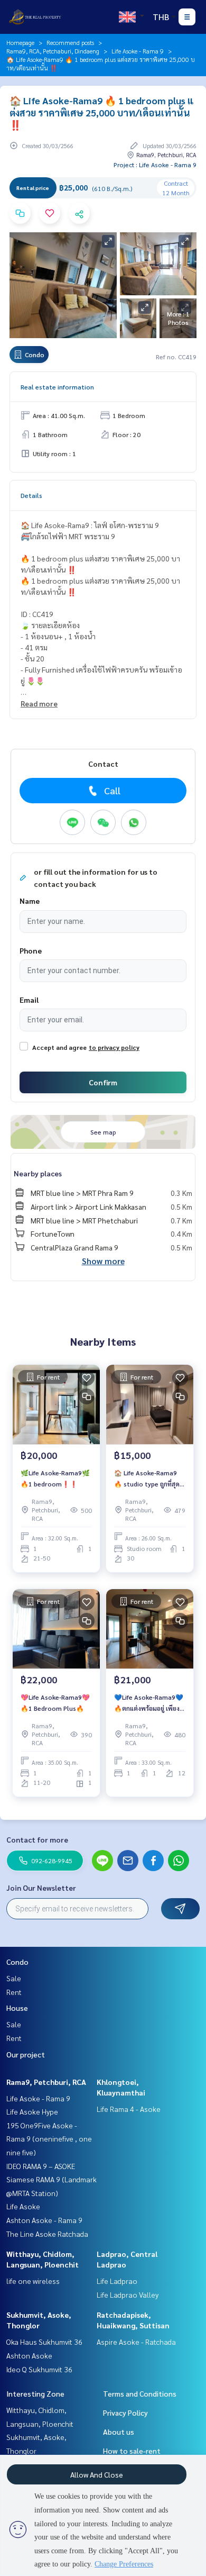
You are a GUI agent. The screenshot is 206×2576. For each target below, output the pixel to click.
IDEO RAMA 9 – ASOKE (41, 2166)
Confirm (103, 1082)
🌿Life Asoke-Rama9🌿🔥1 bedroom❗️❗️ (55, 1478)
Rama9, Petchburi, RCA (46, 2082)
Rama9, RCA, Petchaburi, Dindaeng (53, 51)
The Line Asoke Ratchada (47, 2234)
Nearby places (38, 1173)
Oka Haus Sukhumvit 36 (44, 2342)
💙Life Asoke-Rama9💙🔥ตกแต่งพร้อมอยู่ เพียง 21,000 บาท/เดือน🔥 (149, 1703)
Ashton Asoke (29, 2355)
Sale (14, 1978)
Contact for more (37, 1839)
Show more (103, 1261)
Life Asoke (23, 2206)
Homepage (20, 42)
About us (119, 2432)
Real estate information (57, 387)
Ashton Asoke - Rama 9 (44, 2220)
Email (29, 1000)
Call (112, 790)
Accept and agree (59, 1047)
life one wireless (33, 2281)
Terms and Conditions (140, 2393)
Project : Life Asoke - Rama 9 (155, 165)
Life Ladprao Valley (128, 2294)
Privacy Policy (125, 2412)
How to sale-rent (132, 2451)
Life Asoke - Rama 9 (138, 51)
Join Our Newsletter (41, 1888)
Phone (31, 950)
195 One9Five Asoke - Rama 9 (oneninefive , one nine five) (49, 2139)
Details (31, 495)
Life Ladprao (117, 2281)
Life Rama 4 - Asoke (129, 2109)
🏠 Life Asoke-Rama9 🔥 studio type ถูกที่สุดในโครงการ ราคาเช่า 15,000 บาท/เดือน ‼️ (147, 1479)
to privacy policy (114, 1047)
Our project (26, 2054)
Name (30, 901)
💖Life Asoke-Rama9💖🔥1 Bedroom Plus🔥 (55, 1702)
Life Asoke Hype (32, 2111)
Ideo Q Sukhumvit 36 (39, 2369)
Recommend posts (70, 42)
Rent (14, 1992)
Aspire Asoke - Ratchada (136, 2342)
